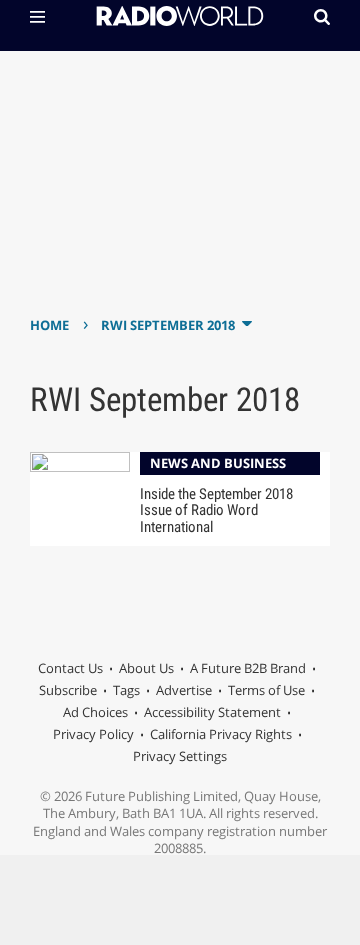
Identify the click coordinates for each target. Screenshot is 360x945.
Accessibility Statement (212, 712)
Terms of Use (266, 690)
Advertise (184, 690)
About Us (146, 668)
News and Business (218, 463)
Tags (126, 690)
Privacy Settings (180, 756)
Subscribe (68, 690)
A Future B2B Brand (248, 668)
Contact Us (70, 668)
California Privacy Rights (221, 734)
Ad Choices (95, 712)
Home (49, 325)
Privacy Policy (93, 734)
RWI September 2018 (168, 325)
